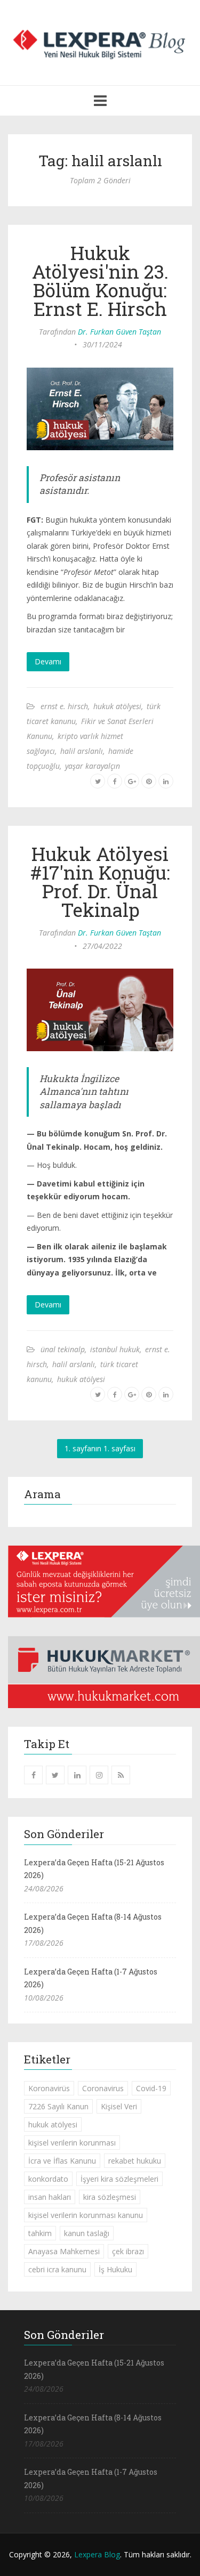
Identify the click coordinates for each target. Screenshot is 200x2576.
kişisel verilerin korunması (72, 2143)
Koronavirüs (49, 2088)
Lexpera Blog (97, 2554)
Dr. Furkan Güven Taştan (119, 332)
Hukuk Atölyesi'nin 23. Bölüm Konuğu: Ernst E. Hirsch (100, 281)
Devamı (48, 661)
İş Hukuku (115, 2269)
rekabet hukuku (135, 2161)
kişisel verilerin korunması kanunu (86, 2215)
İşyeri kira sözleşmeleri (119, 2179)
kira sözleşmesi (110, 2197)
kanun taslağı (87, 2233)
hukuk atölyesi (117, 706)
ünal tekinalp (63, 1349)
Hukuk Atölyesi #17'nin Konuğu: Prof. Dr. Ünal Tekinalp (100, 881)
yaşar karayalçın (93, 766)
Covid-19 (151, 2088)
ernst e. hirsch (64, 706)
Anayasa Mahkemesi (64, 2251)
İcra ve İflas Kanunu (62, 2161)
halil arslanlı (82, 751)
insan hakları (50, 2197)
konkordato (48, 2179)
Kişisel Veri (119, 2106)
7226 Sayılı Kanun (58, 2106)
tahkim (40, 2233)
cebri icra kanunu (57, 2269)
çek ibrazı (128, 2251)
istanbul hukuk (115, 1349)
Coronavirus (103, 2088)
